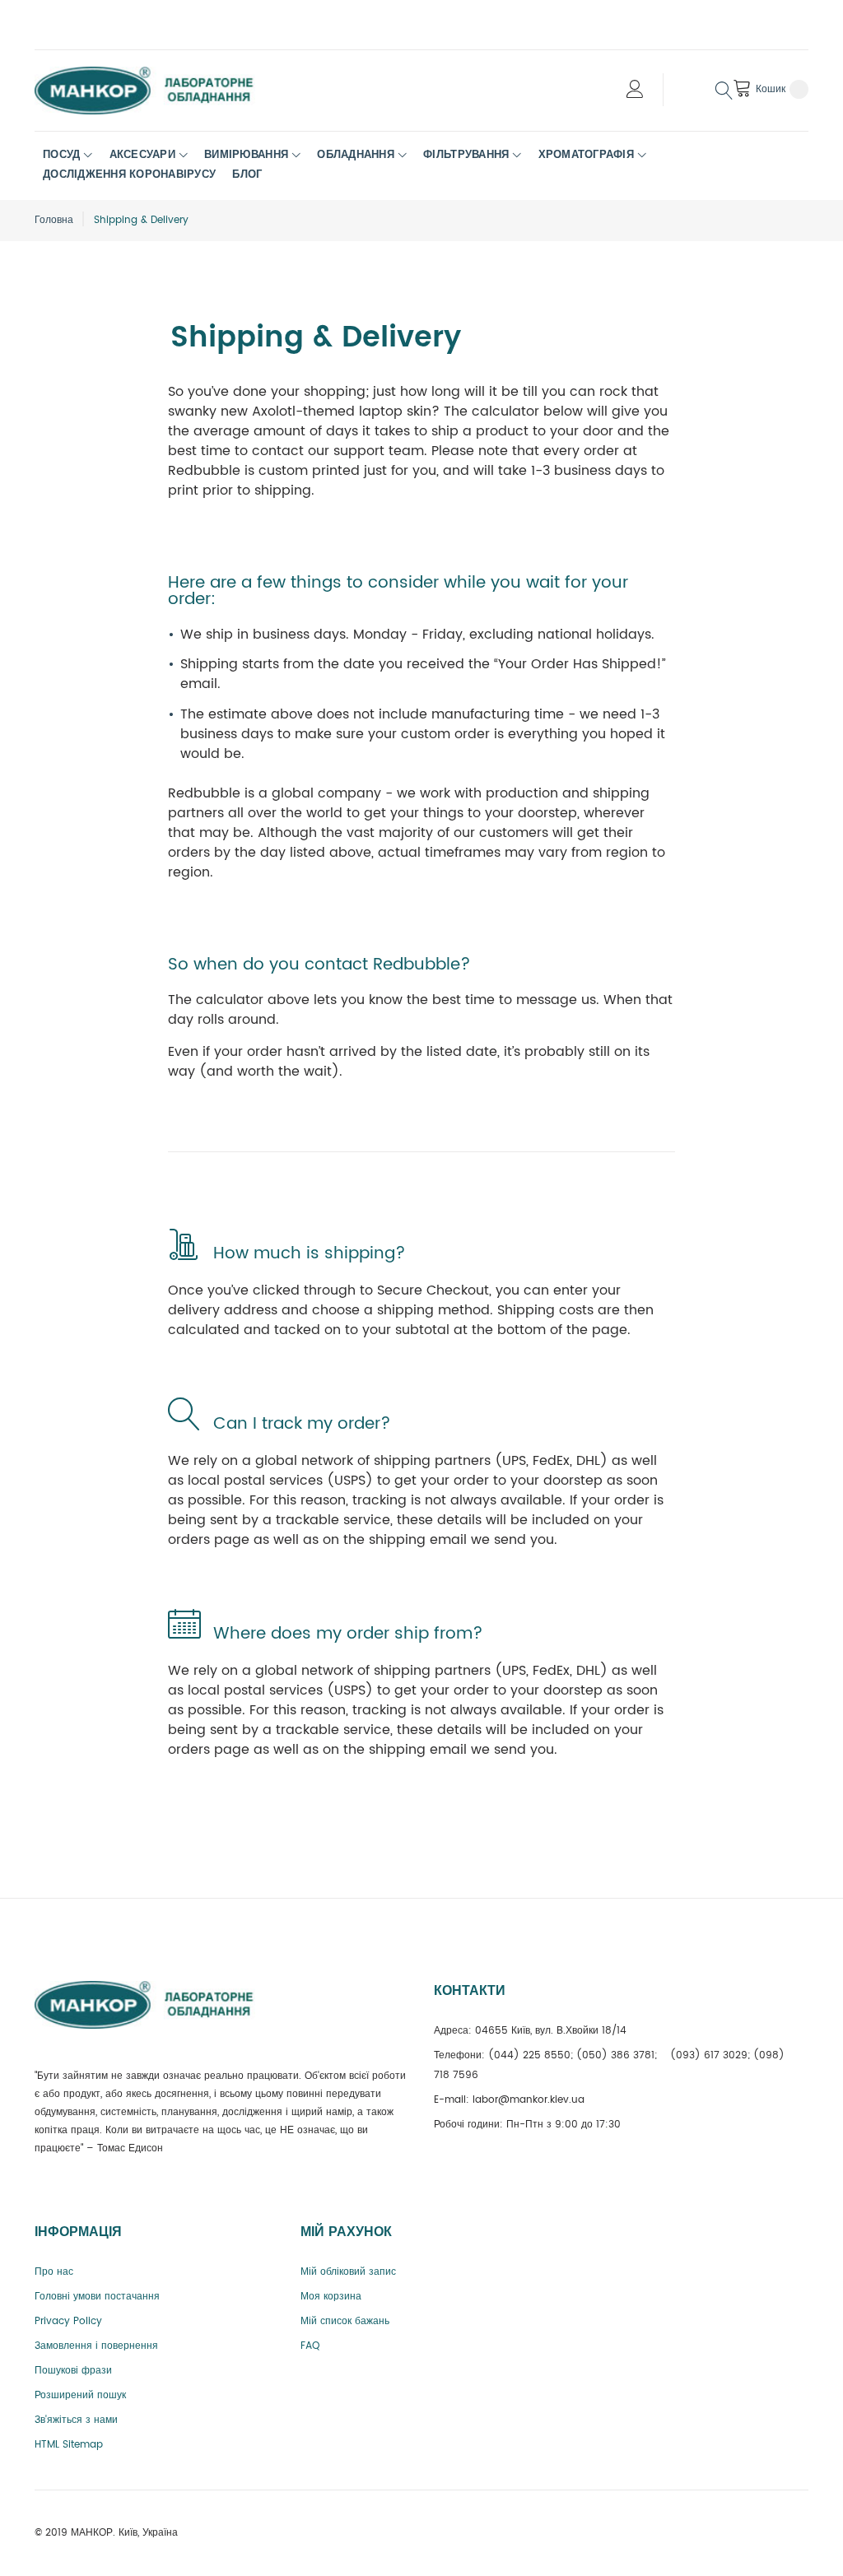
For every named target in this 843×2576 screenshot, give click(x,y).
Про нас (54, 2272)
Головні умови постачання (97, 2297)
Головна (54, 220)
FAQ (310, 2346)
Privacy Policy (68, 2321)
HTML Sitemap (69, 2445)
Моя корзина (331, 2297)
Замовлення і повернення (96, 2346)
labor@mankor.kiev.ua (529, 2100)
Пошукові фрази (73, 2371)
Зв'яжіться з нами (76, 2420)
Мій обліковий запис (348, 2272)
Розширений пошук (80, 2395)
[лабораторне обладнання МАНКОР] (158, 91)
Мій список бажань (345, 2321)
